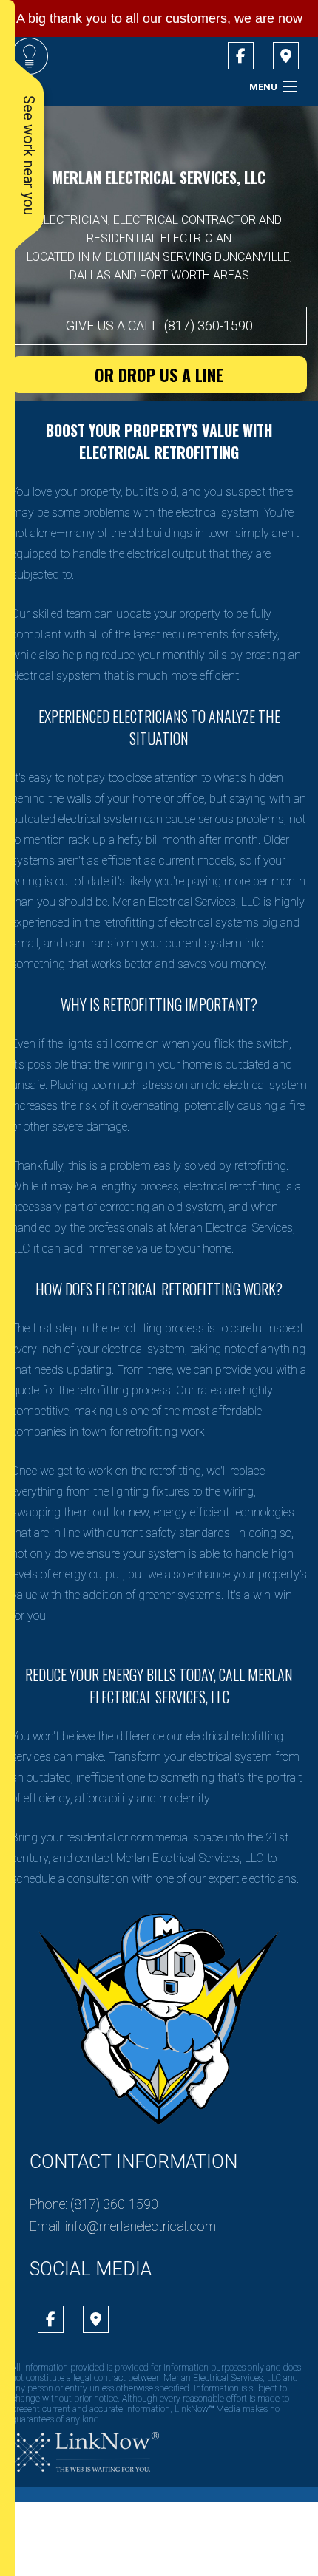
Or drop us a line (159, 375)
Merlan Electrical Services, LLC (159, 177)
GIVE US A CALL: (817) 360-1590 (159, 326)
